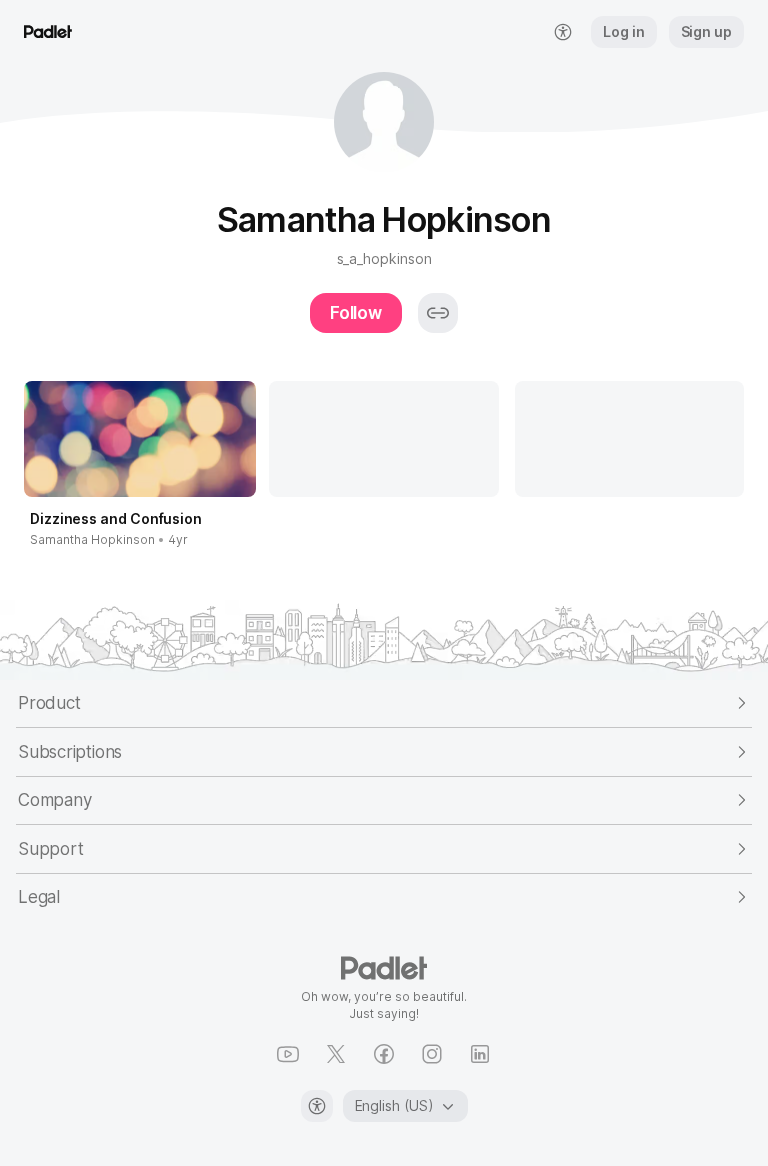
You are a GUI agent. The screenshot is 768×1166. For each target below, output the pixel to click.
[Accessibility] (317, 1106)
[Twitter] (336, 1054)
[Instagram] (432, 1054)
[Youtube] (288, 1054)
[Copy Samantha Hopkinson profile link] (438, 313)
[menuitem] (563, 32)
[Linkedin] (480, 1054)
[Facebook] (384, 1054)
